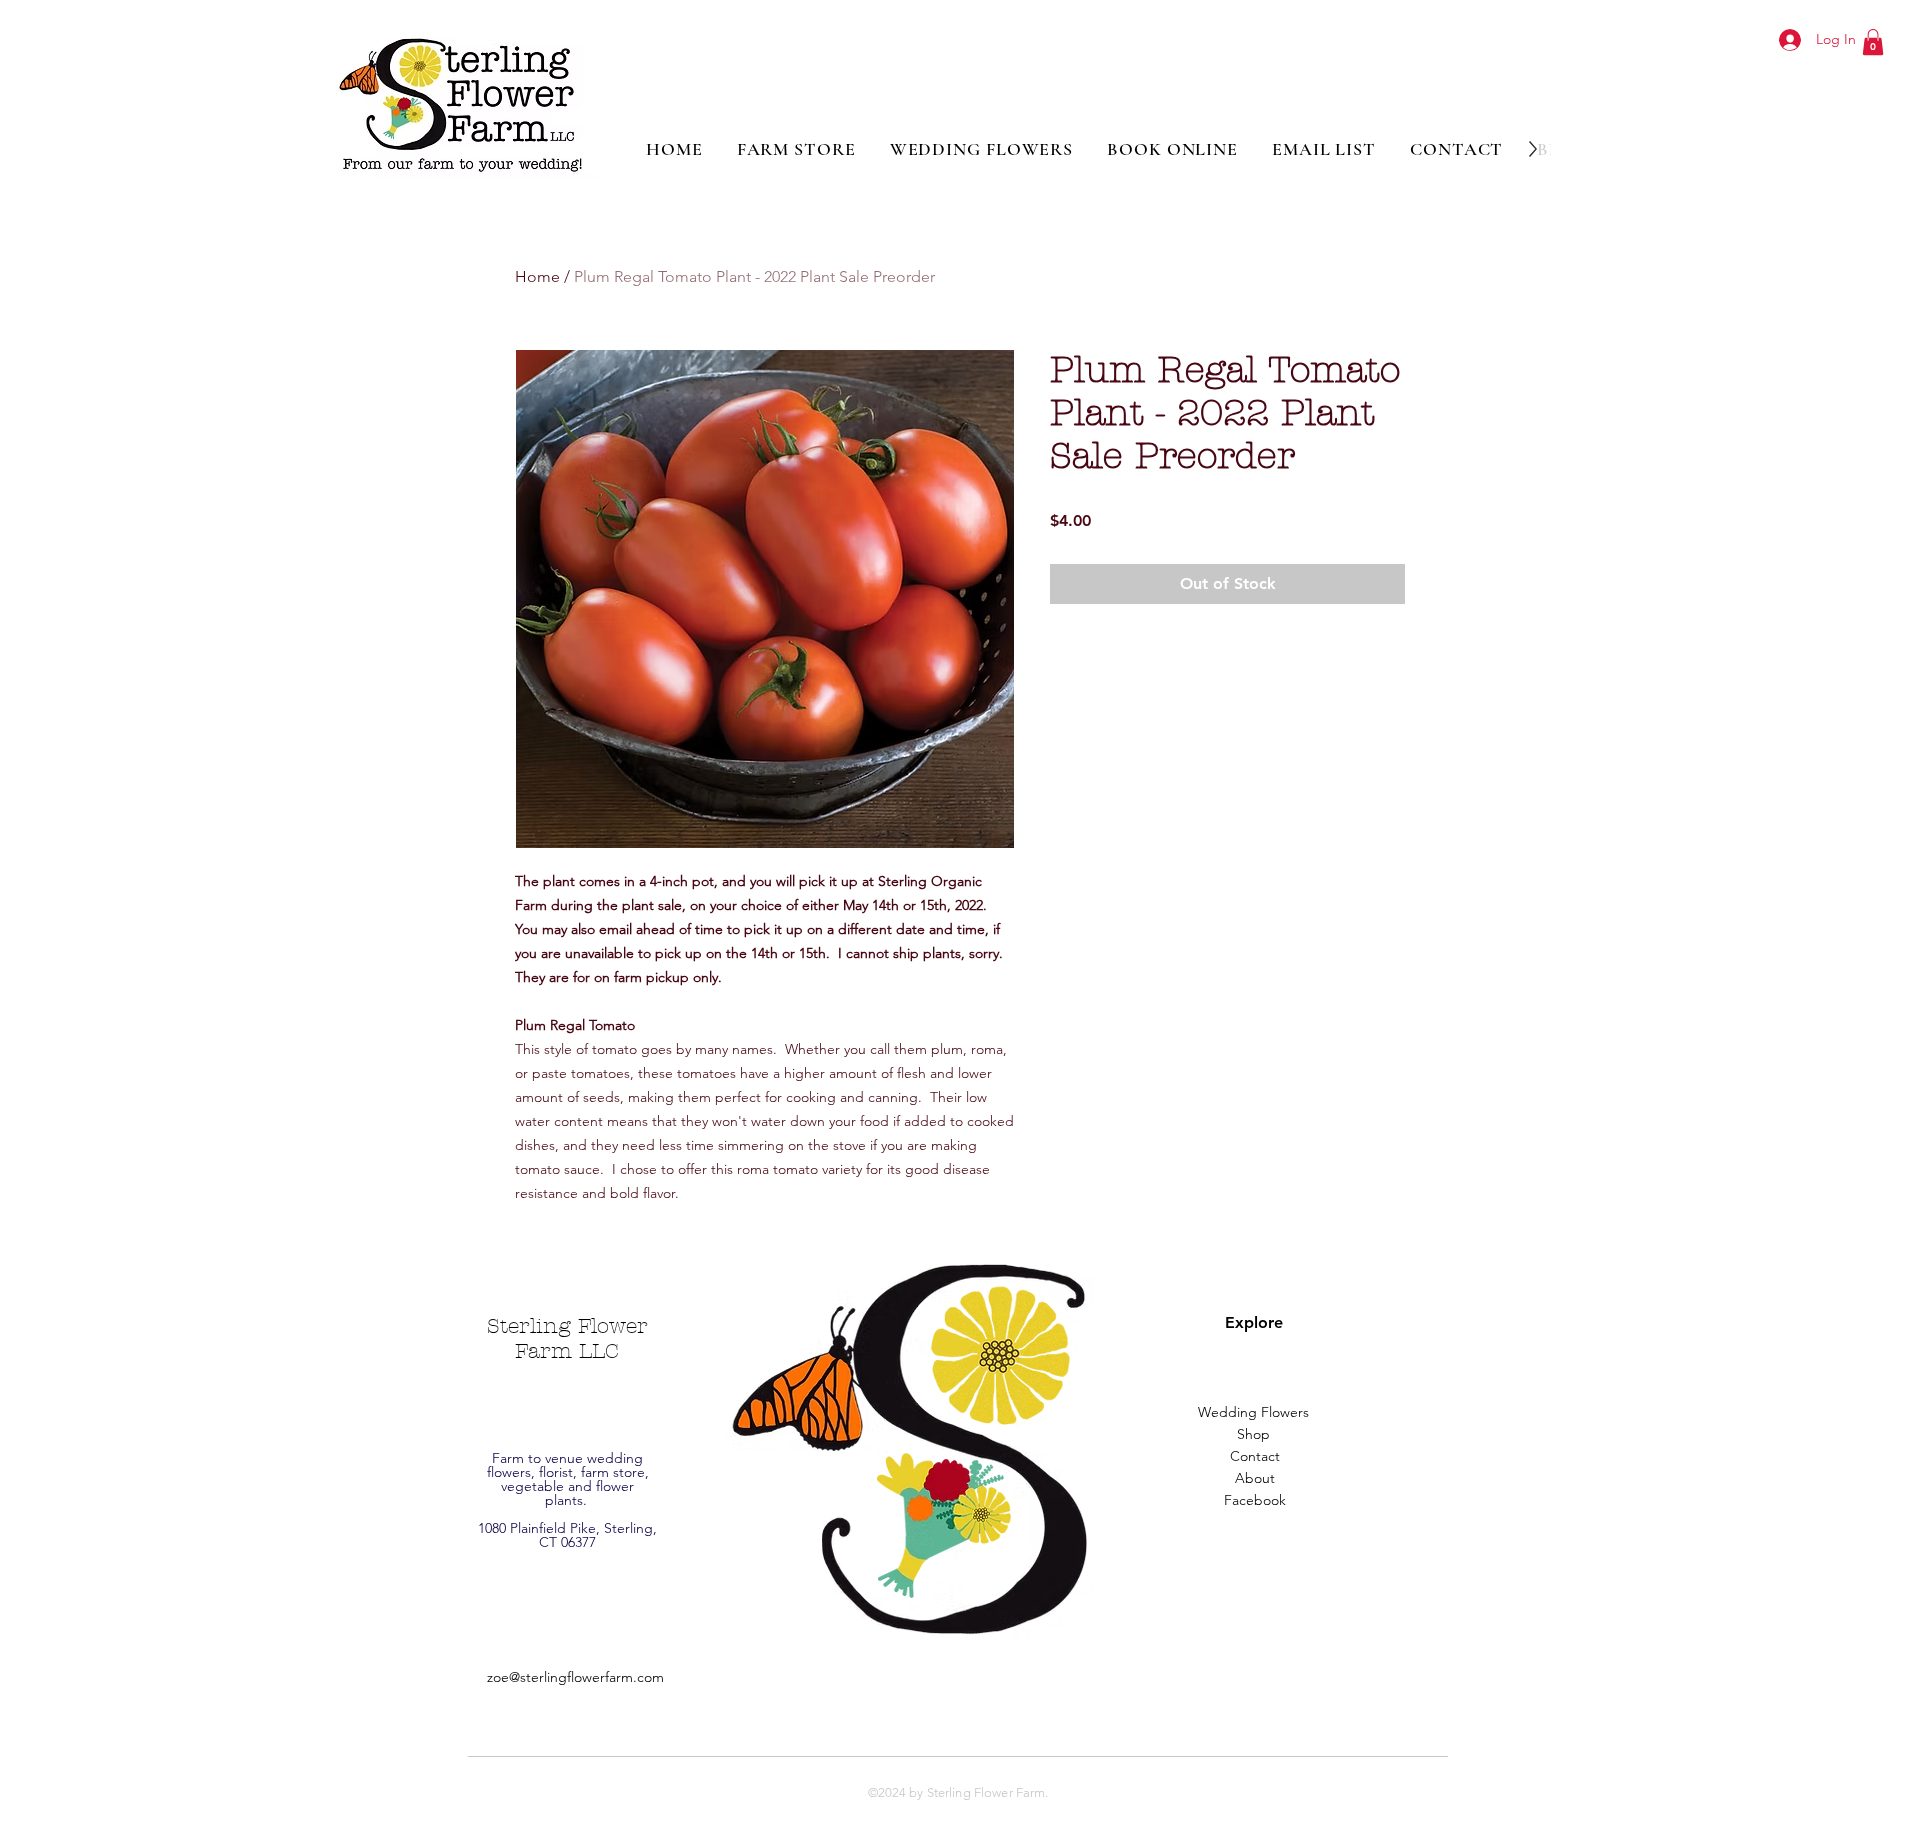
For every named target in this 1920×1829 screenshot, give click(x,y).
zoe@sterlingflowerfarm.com (575, 1677)
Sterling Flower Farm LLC (567, 1338)
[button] (1873, 42)
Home (537, 276)
